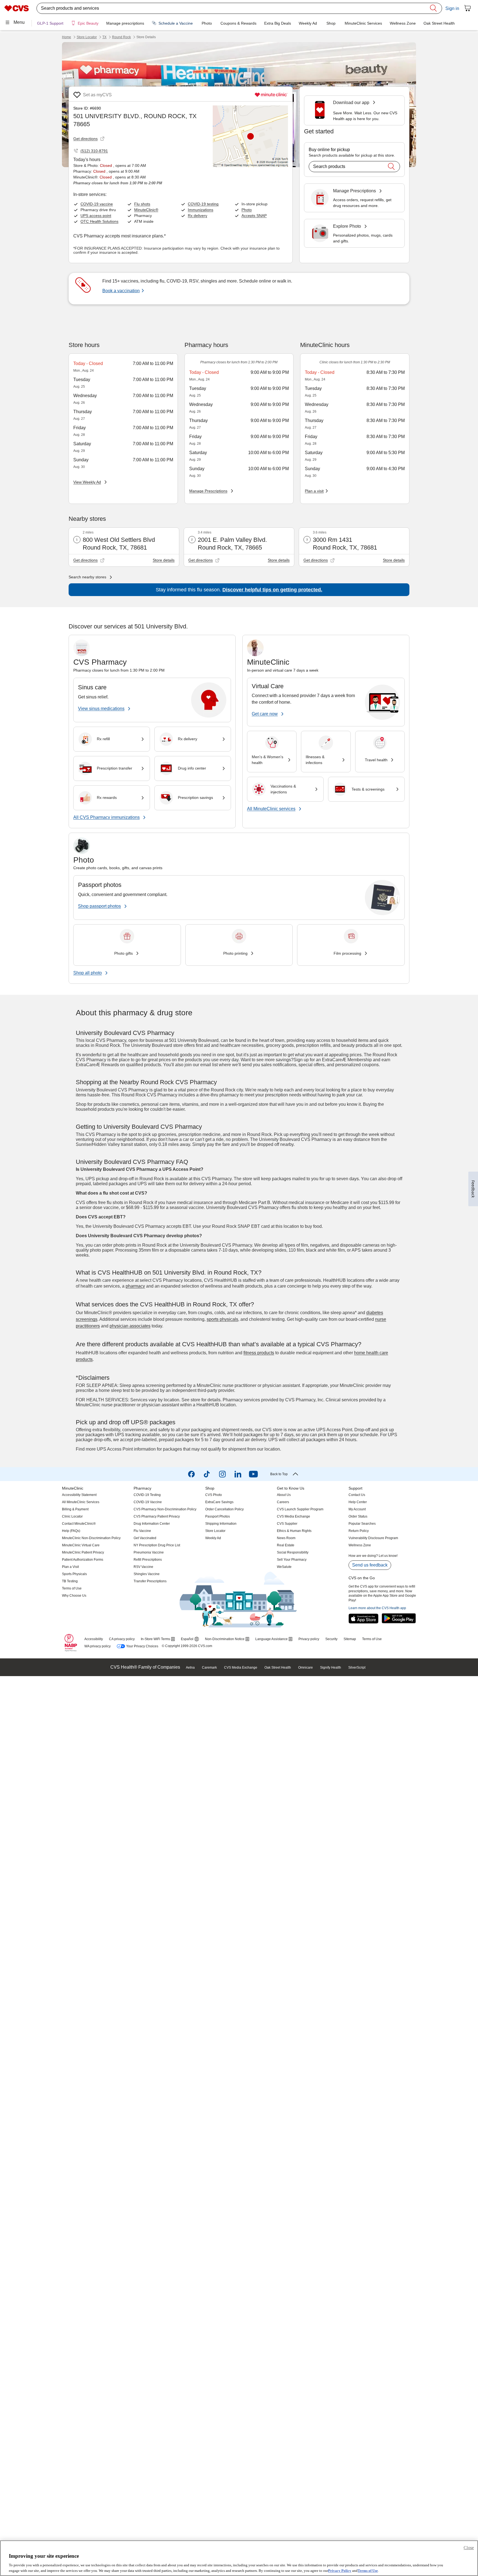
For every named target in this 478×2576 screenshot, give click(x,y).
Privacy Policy (340, 2570)
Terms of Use (368, 2570)
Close (469, 2548)
